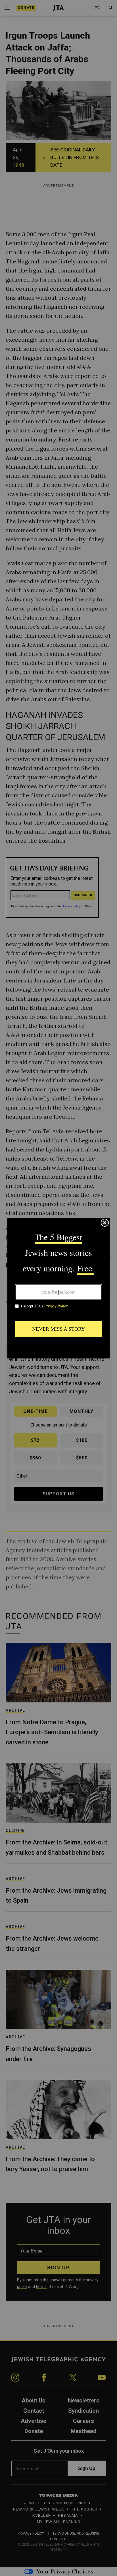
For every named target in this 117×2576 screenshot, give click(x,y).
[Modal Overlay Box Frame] (58, 1288)
